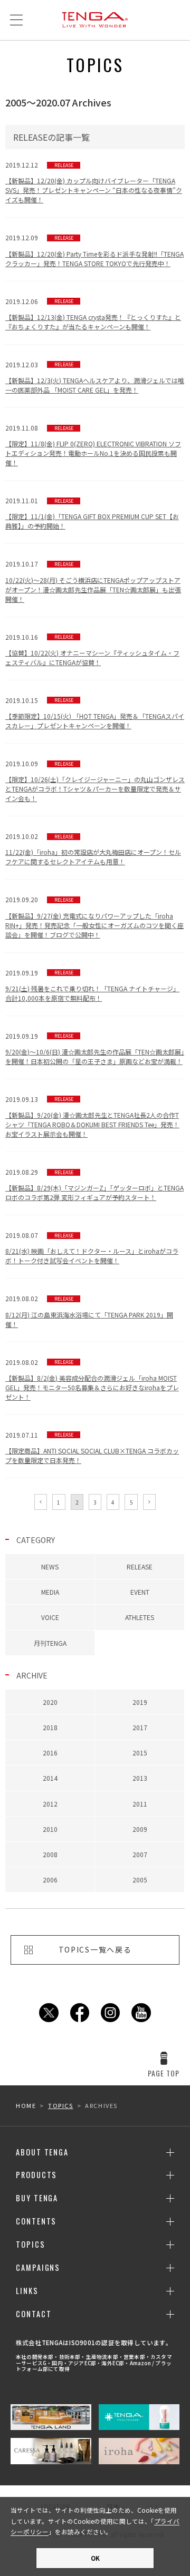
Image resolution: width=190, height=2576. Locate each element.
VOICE (50, 1617)
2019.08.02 (89, 1311)
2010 (50, 1829)
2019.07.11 (92, 1447)
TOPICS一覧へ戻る (95, 1949)
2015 (140, 1753)
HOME (26, 2105)
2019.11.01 (92, 513)
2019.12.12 (94, 182)
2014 (50, 1778)
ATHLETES (140, 1617)
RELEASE (140, 1567)
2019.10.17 (93, 581)
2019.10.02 (93, 849)
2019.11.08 (93, 445)
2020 (50, 1702)
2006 (50, 1880)
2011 (140, 1804)
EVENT (140, 1592)
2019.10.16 (92, 650)
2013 (140, 1778)
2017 (140, 1727)
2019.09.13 (92, 1116)
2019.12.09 (94, 250)
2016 (50, 1753)
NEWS (50, 1567)
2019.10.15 (95, 713)
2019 (140, 1702)
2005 (140, 1880)
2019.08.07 (92, 1248)
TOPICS (61, 2105)
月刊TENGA (50, 1643)
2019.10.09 (95, 781)
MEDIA (50, 1592)
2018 (50, 1727)
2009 (140, 1829)
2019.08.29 (94, 1184)
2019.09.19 (92, 985)
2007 (140, 1854)
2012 (50, 1804)
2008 (50, 1854)
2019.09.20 (94, 917)
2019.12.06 (93, 314)
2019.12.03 (95, 377)
